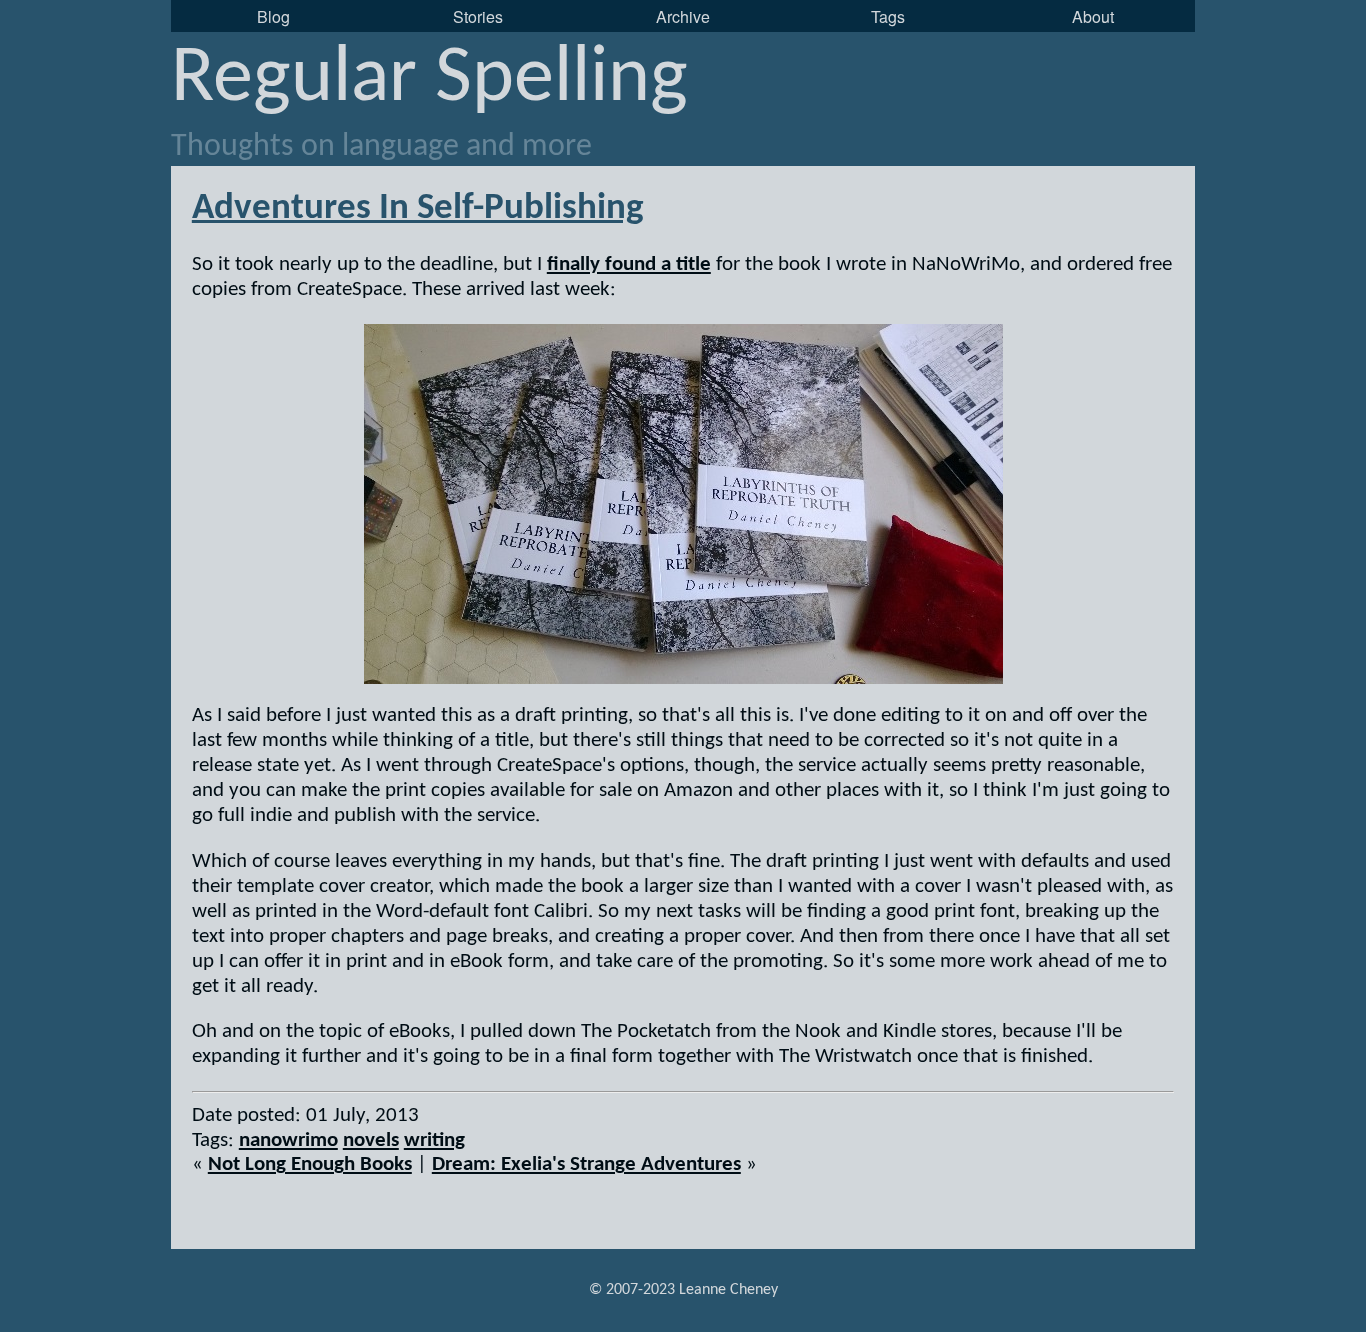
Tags (888, 16)
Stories (478, 16)
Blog (273, 16)
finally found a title (629, 264)
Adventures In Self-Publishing (418, 208)
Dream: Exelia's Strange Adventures (586, 1164)
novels (371, 1140)
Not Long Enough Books (310, 1164)
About (1093, 16)
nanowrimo (288, 1140)
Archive (683, 16)
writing (434, 1140)
